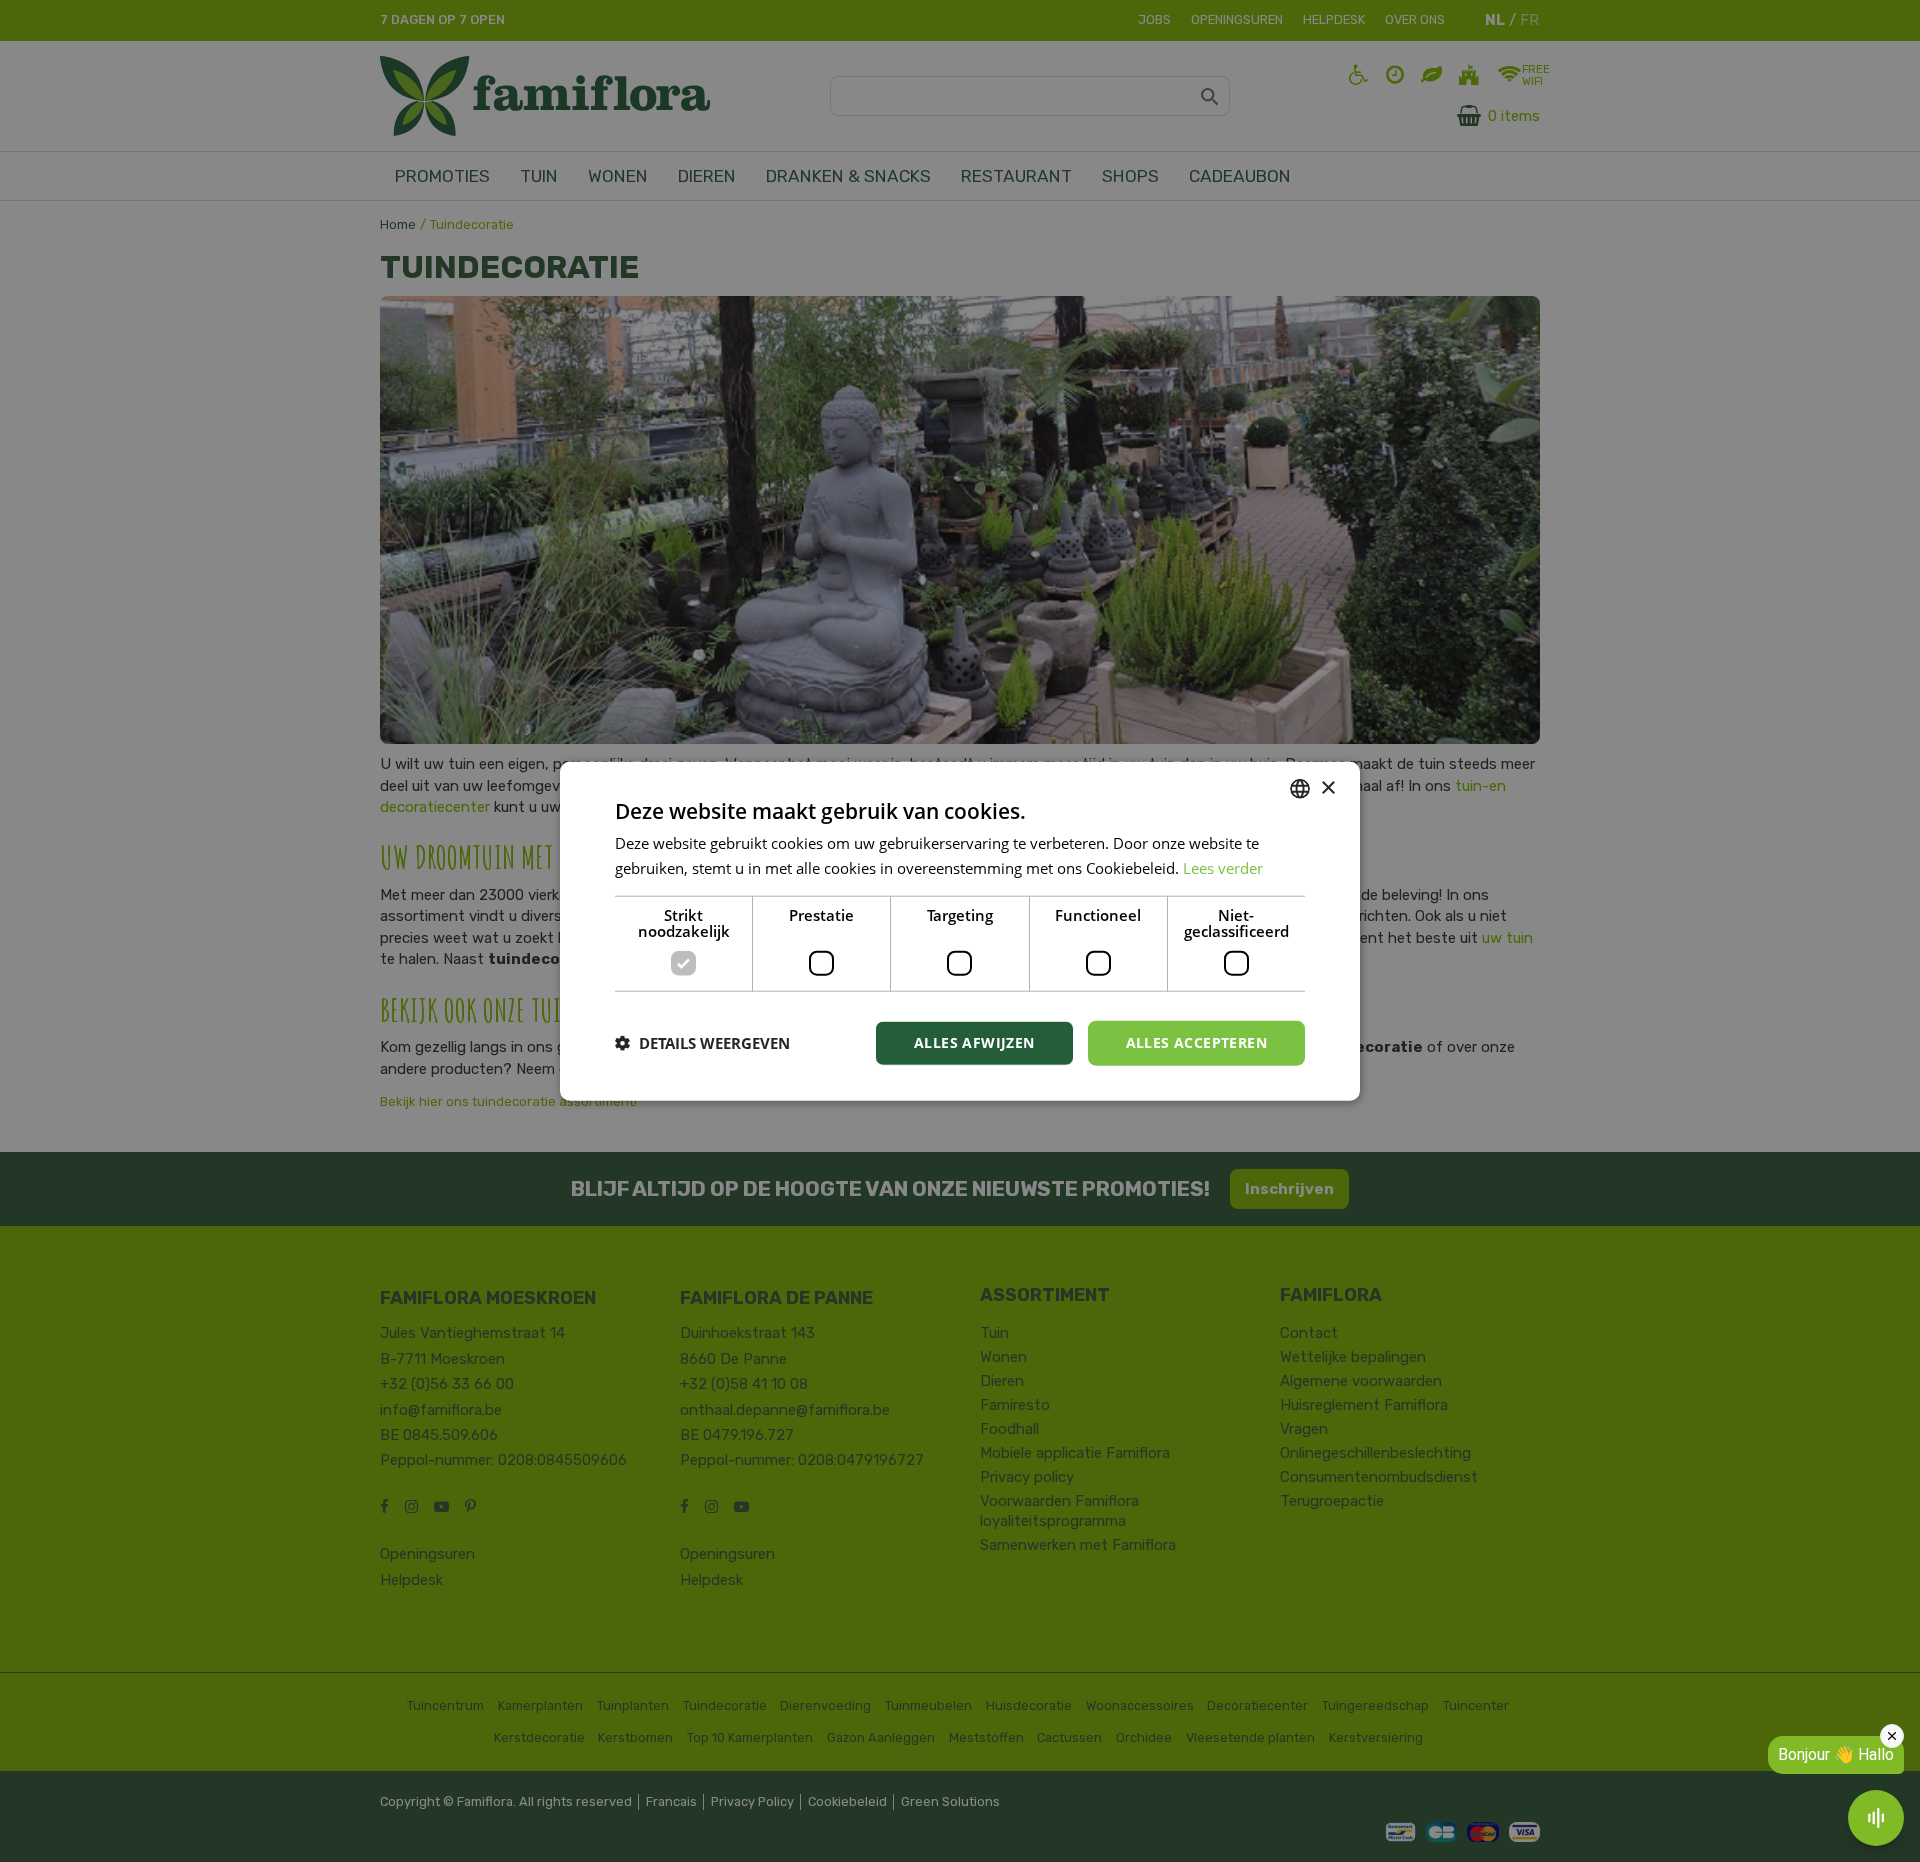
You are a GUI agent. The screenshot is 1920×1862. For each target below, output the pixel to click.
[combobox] (1300, 789)
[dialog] (960, 931)
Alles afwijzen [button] (974, 1042)
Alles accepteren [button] (1196, 1042)
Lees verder (1223, 868)
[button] (702, 1043)
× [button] (1327, 787)
